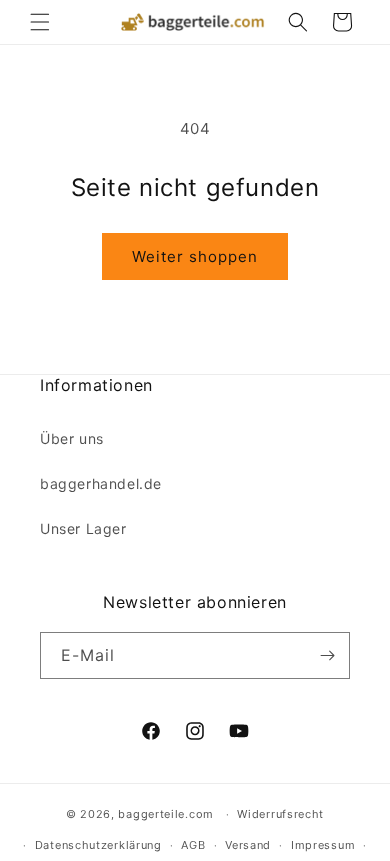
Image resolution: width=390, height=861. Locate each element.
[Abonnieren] (327, 655)
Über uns (72, 438)
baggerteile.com (166, 814)
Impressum (323, 845)
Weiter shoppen (195, 256)
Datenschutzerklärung (98, 845)
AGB (193, 845)
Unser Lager (83, 528)
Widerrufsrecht (280, 814)
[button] (40, 22)
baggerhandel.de (101, 483)
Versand (248, 845)
